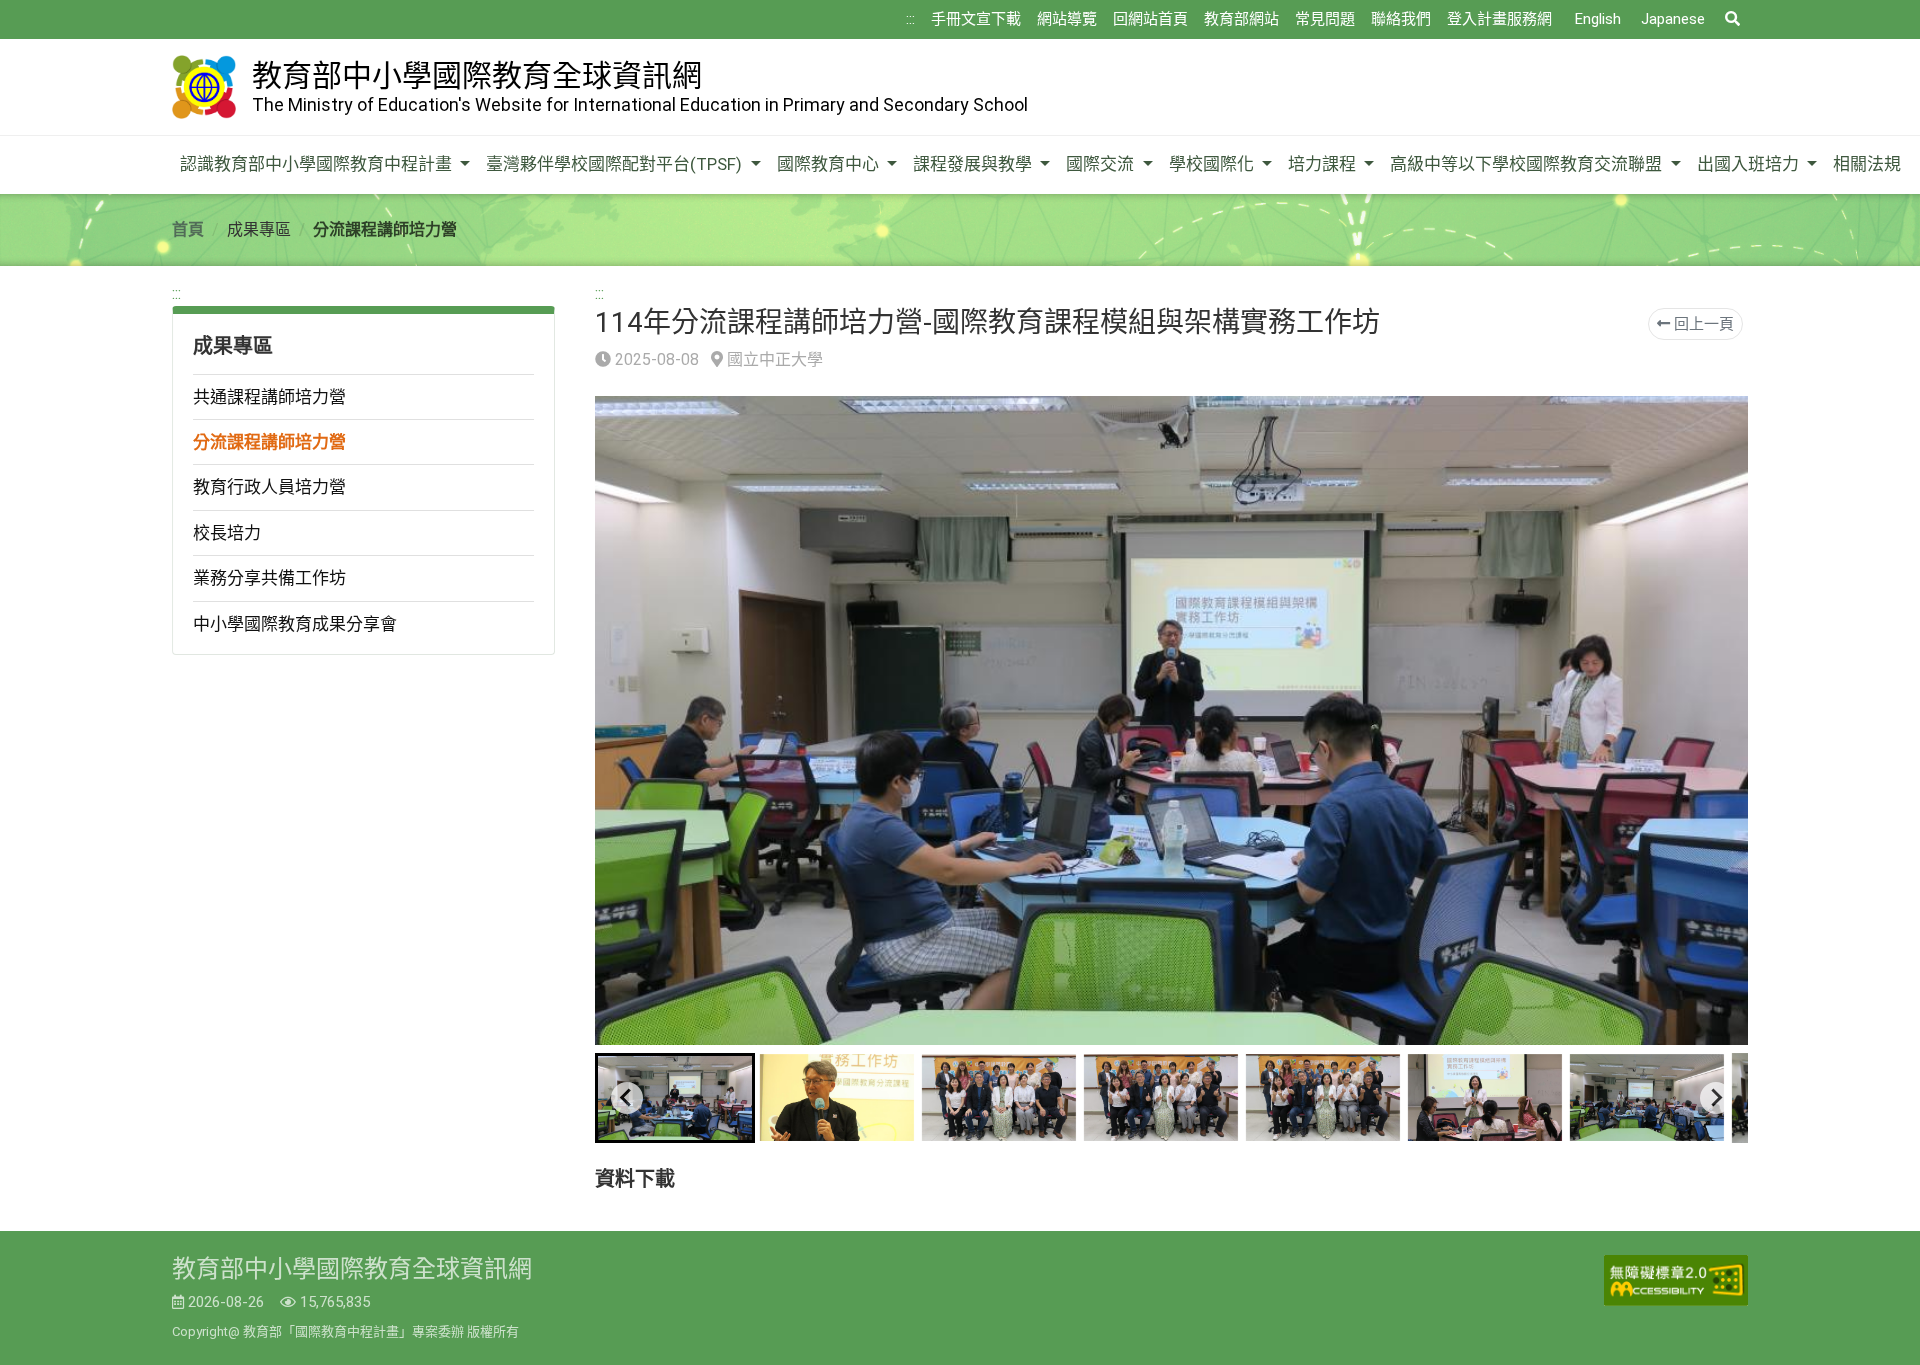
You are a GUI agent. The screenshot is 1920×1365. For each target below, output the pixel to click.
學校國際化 (1213, 164)
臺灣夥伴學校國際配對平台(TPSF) (616, 164)
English (1598, 19)
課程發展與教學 (974, 164)
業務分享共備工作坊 (269, 578)
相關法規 (1867, 164)
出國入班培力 (1750, 164)
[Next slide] (1716, 1098)
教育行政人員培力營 (269, 487)
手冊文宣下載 (976, 19)
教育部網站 (1241, 19)
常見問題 (1325, 19)
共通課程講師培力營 (269, 397)
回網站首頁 (1150, 19)
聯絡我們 (1401, 19)
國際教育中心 (830, 164)
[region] (363, 468)
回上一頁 (1702, 324)
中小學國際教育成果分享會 (295, 624)
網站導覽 (1067, 19)
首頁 (188, 229)
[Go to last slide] (627, 1098)
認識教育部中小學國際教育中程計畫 (318, 164)
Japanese (1673, 19)
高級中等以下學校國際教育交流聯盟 (1528, 164)
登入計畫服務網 (1499, 19)
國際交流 (1102, 164)
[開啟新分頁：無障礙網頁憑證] (1676, 1280)
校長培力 (227, 533)
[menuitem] (675, 1098)
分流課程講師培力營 (269, 442)
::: (910, 19)
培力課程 (1324, 164)
